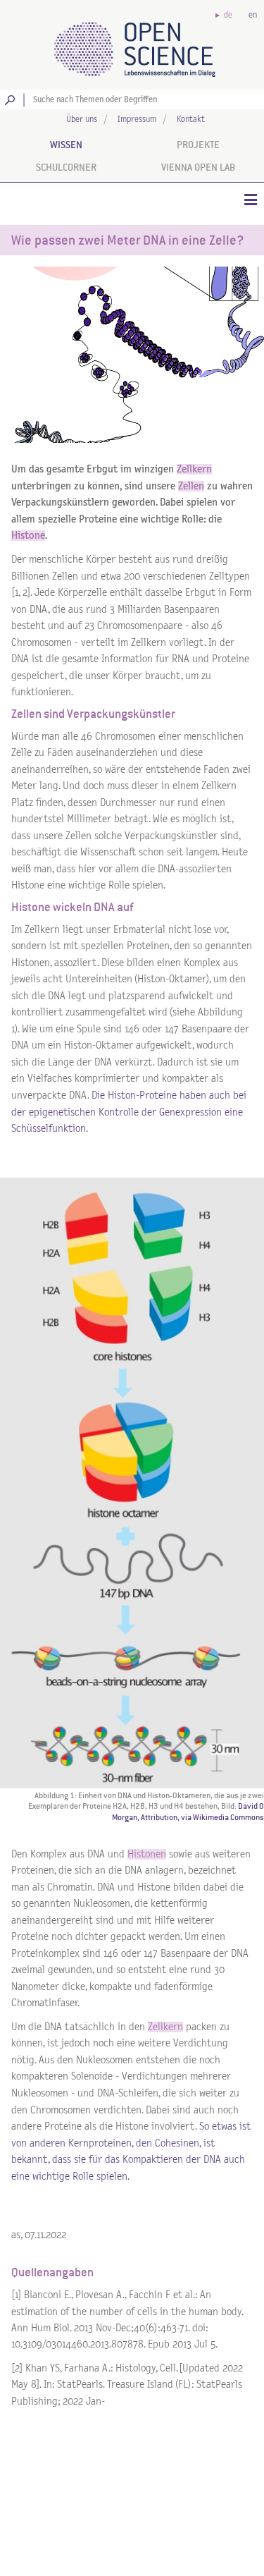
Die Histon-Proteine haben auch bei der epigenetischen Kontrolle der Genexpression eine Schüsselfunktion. (129, 1112)
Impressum (137, 120)
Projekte (198, 145)
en (253, 15)
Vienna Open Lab (198, 167)
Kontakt (191, 120)
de (228, 15)
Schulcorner (66, 167)
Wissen (66, 145)
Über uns (82, 120)
